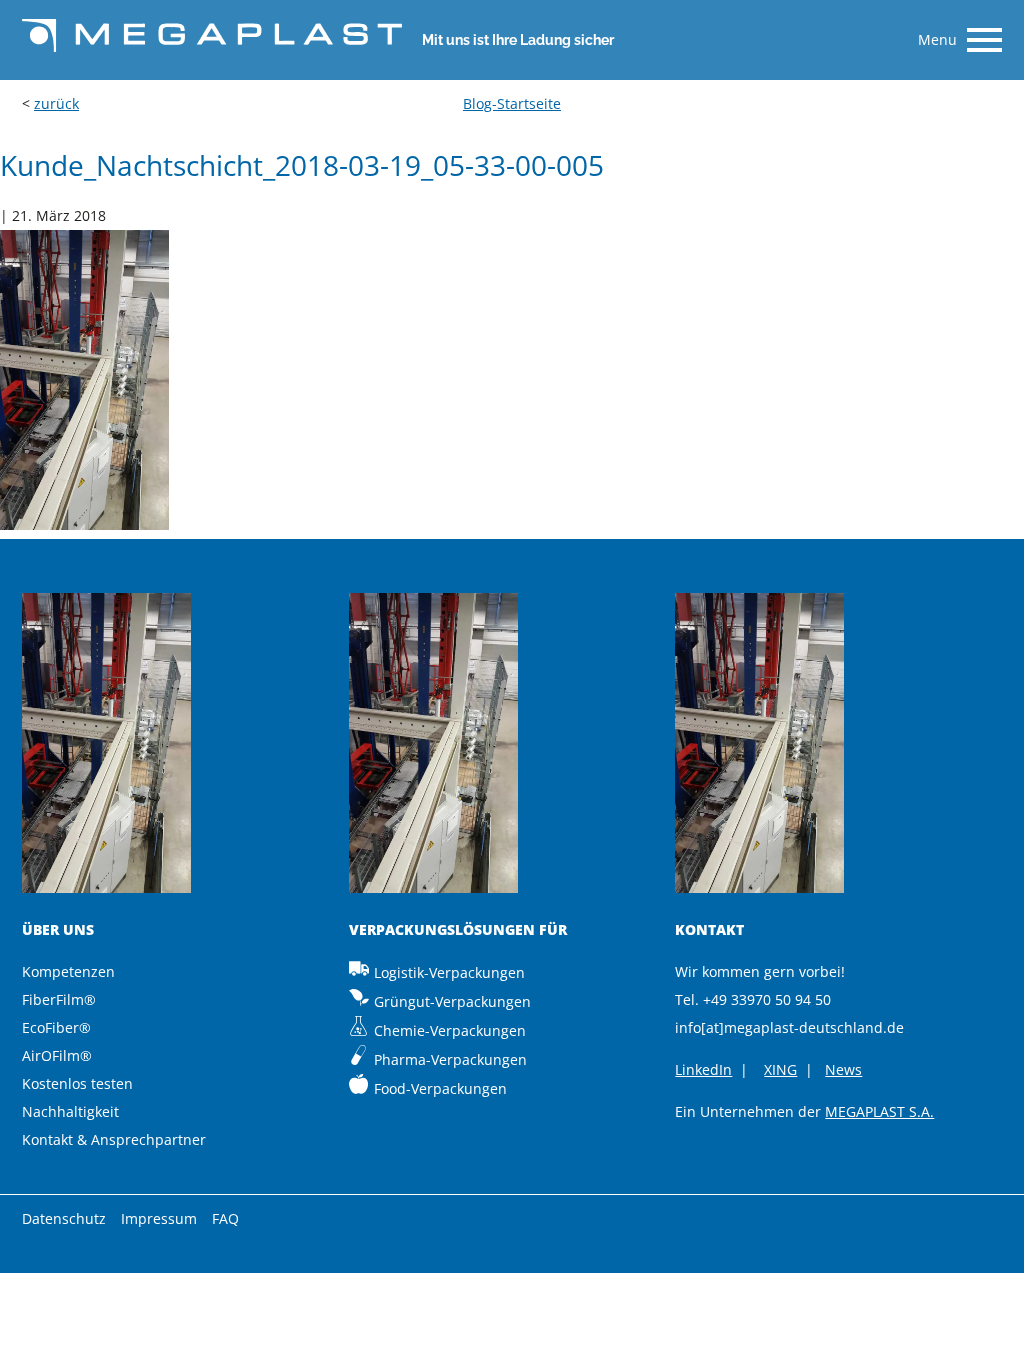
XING (780, 1069)
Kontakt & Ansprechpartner (114, 1139)
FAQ (225, 1218)
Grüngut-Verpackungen (452, 1001)
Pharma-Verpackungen (450, 1059)
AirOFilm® (57, 1055)
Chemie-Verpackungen (450, 1030)
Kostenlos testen (77, 1083)
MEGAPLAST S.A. (879, 1111)
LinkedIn (703, 1069)
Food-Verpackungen (440, 1088)
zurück (56, 103)
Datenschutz (64, 1218)
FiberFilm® (59, 999)
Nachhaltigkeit (70, 1111)
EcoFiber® (56, 1027)
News (843, 1069)
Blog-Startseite (512, 103)
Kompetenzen (68, 971)
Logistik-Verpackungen (449, 972)
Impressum (159, 1218)
